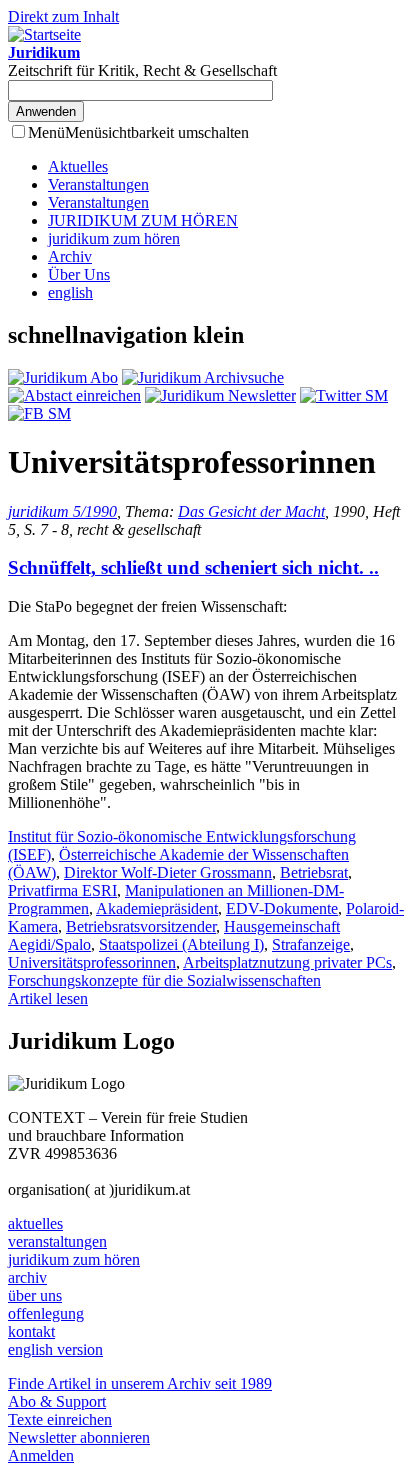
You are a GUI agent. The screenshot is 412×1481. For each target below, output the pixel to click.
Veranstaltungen (98, 184)
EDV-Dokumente (282, 908)
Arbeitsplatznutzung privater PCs (287, 962)
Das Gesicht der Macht (251, 511)
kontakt (31, 1331)
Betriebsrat (314, 872)
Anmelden (41, 1455)
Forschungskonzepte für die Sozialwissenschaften (164, 980)
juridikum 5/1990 (62, 511)
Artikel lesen (48, 998)
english (70, 292)
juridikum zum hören (114, 238)
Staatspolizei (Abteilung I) (181, 944)
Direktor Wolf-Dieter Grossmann (168, 872)
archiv (27, 1277)
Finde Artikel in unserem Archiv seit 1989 (140, 1383)
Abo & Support (57, 1401)
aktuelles (35, 1223)
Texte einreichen (60, 1419)
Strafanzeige (311, 944)
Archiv (70, 256)
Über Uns (79, 274)
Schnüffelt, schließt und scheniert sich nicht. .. (193, 567)
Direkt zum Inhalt (63, 16)
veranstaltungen (57, 1241)
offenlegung (46, 1313)
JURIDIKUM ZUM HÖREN (143, 220)
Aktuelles (78, 166)
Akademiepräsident (157, 908)
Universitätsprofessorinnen (92, 962)
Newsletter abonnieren (79, 1437)
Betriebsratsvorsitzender (141, 926)
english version (55, 1349)
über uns (35, 1295)
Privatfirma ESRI (62, 890)
